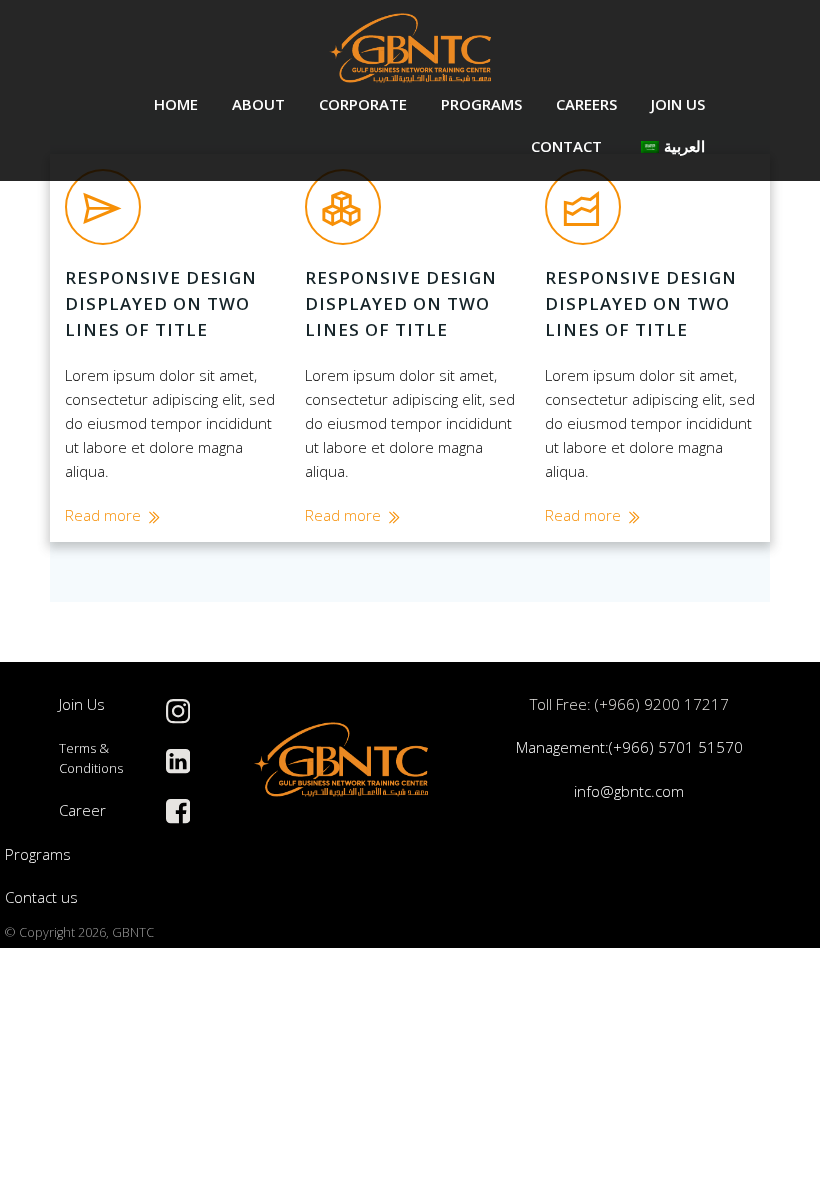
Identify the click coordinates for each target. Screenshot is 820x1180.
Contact (566, 146)
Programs (481, 104)
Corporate (363, 104)
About (258, 104)
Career (82, 810)
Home (176, 104)
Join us (678, 104)
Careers (586, 104)
